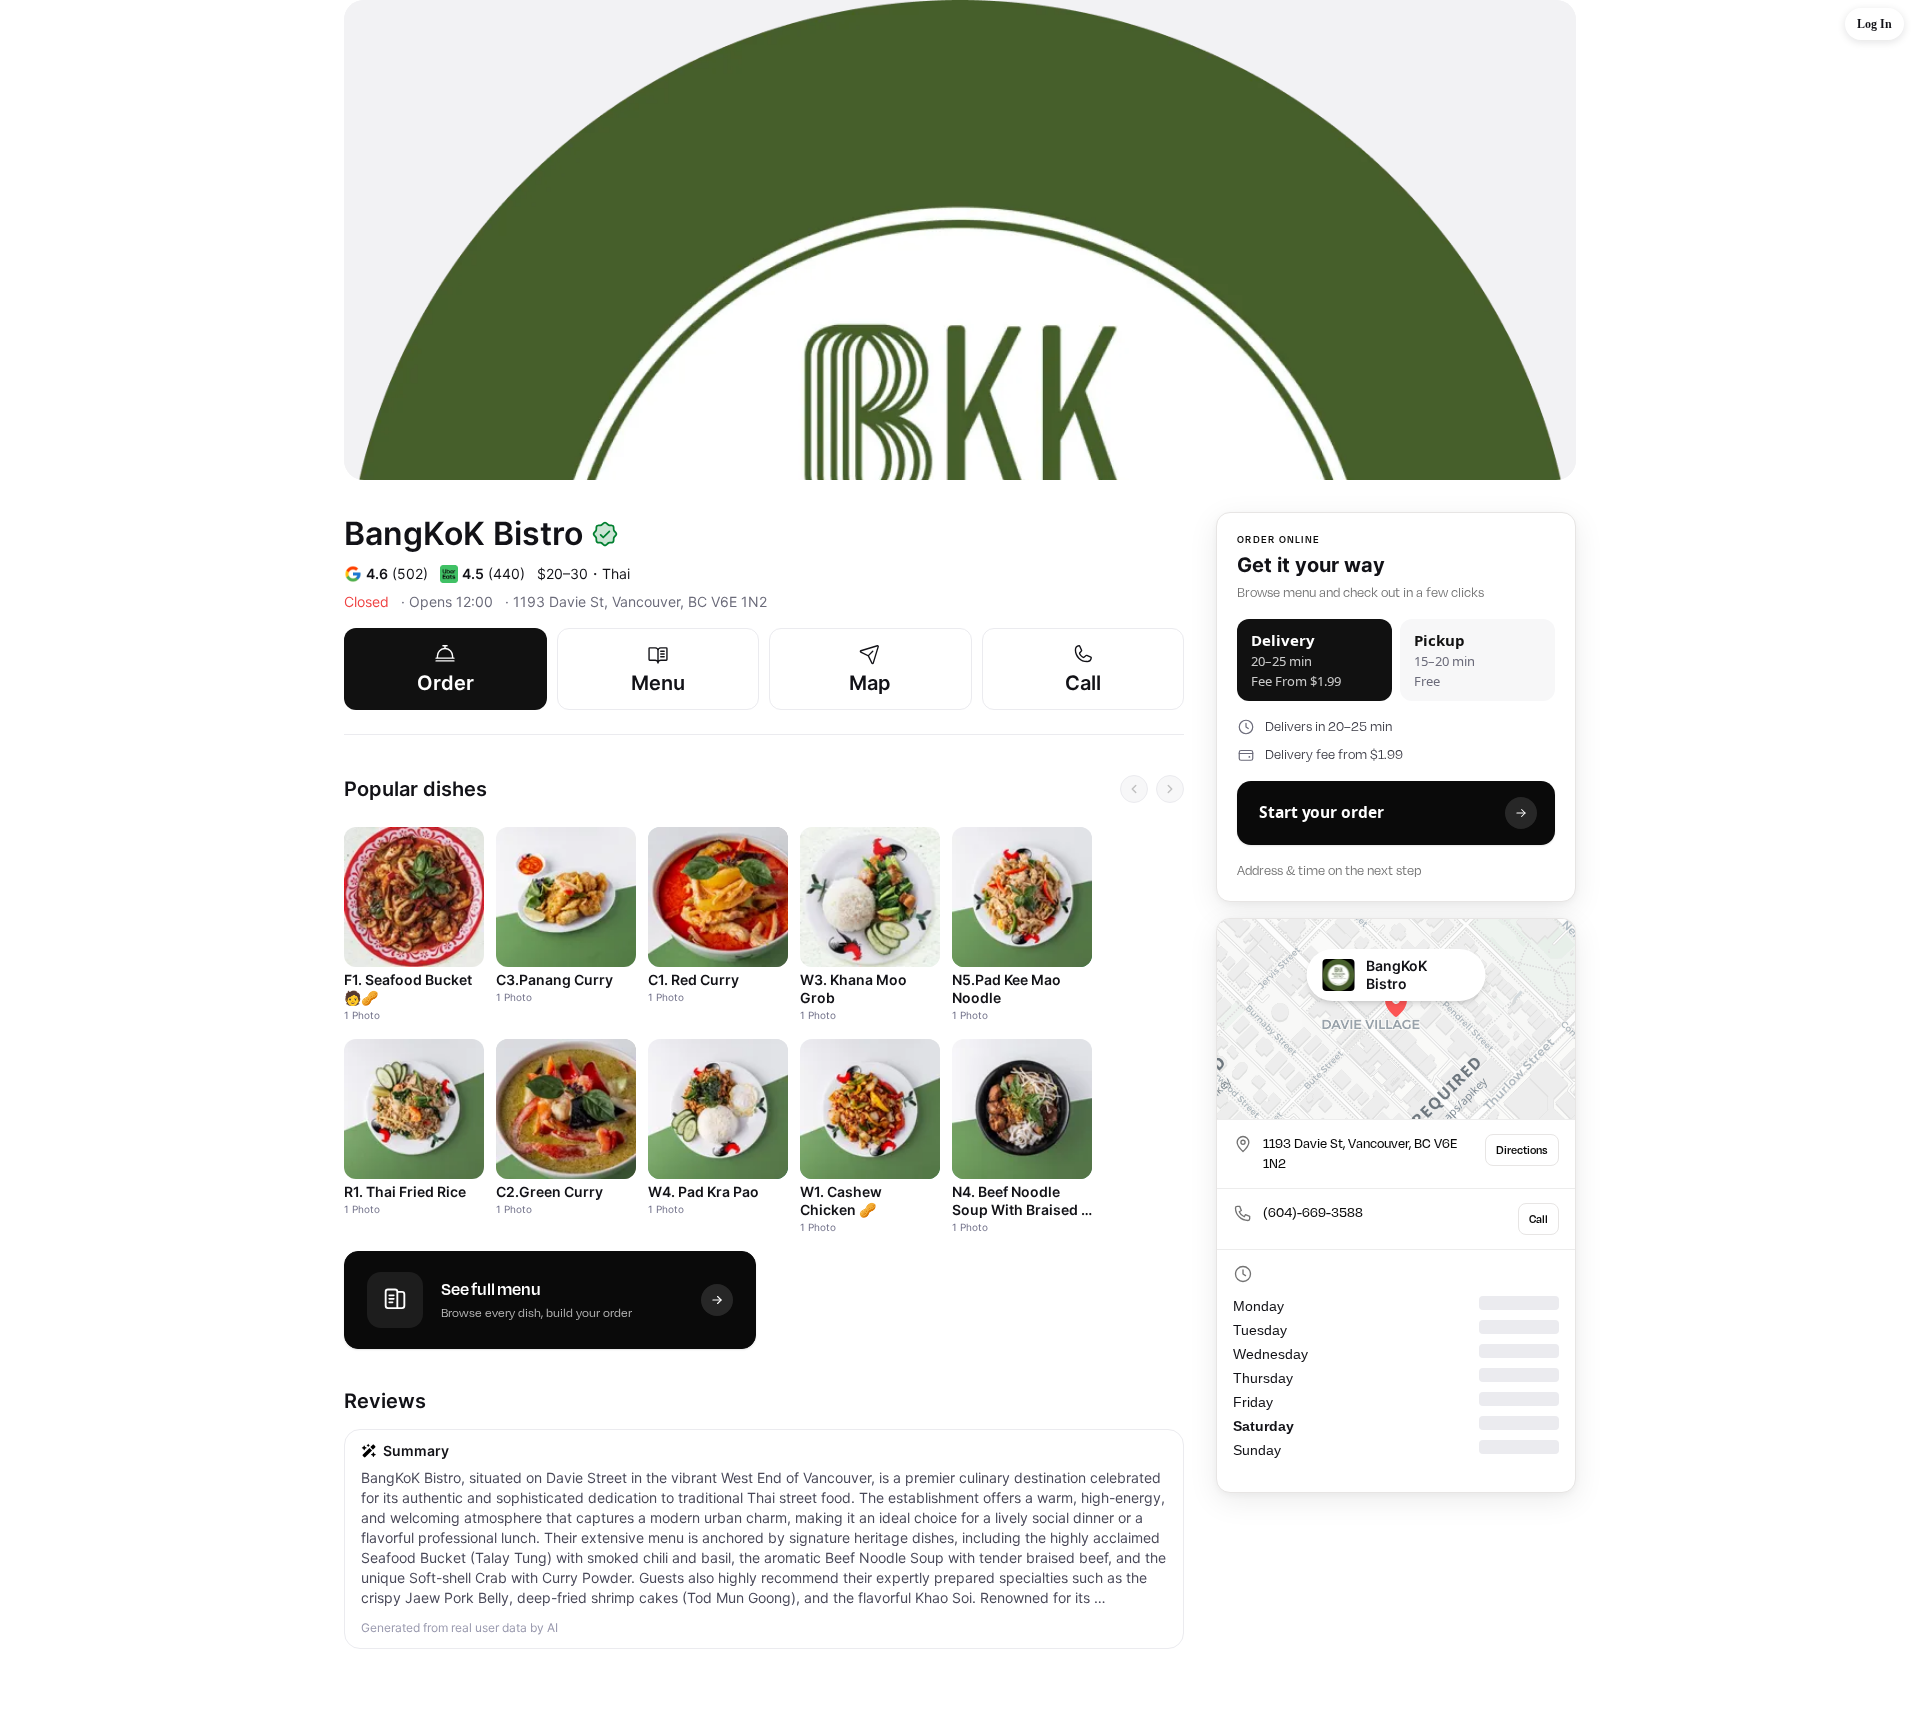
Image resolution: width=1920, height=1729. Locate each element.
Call (1538, 1219)
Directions (1522, 1150)
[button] (1874, 24)
